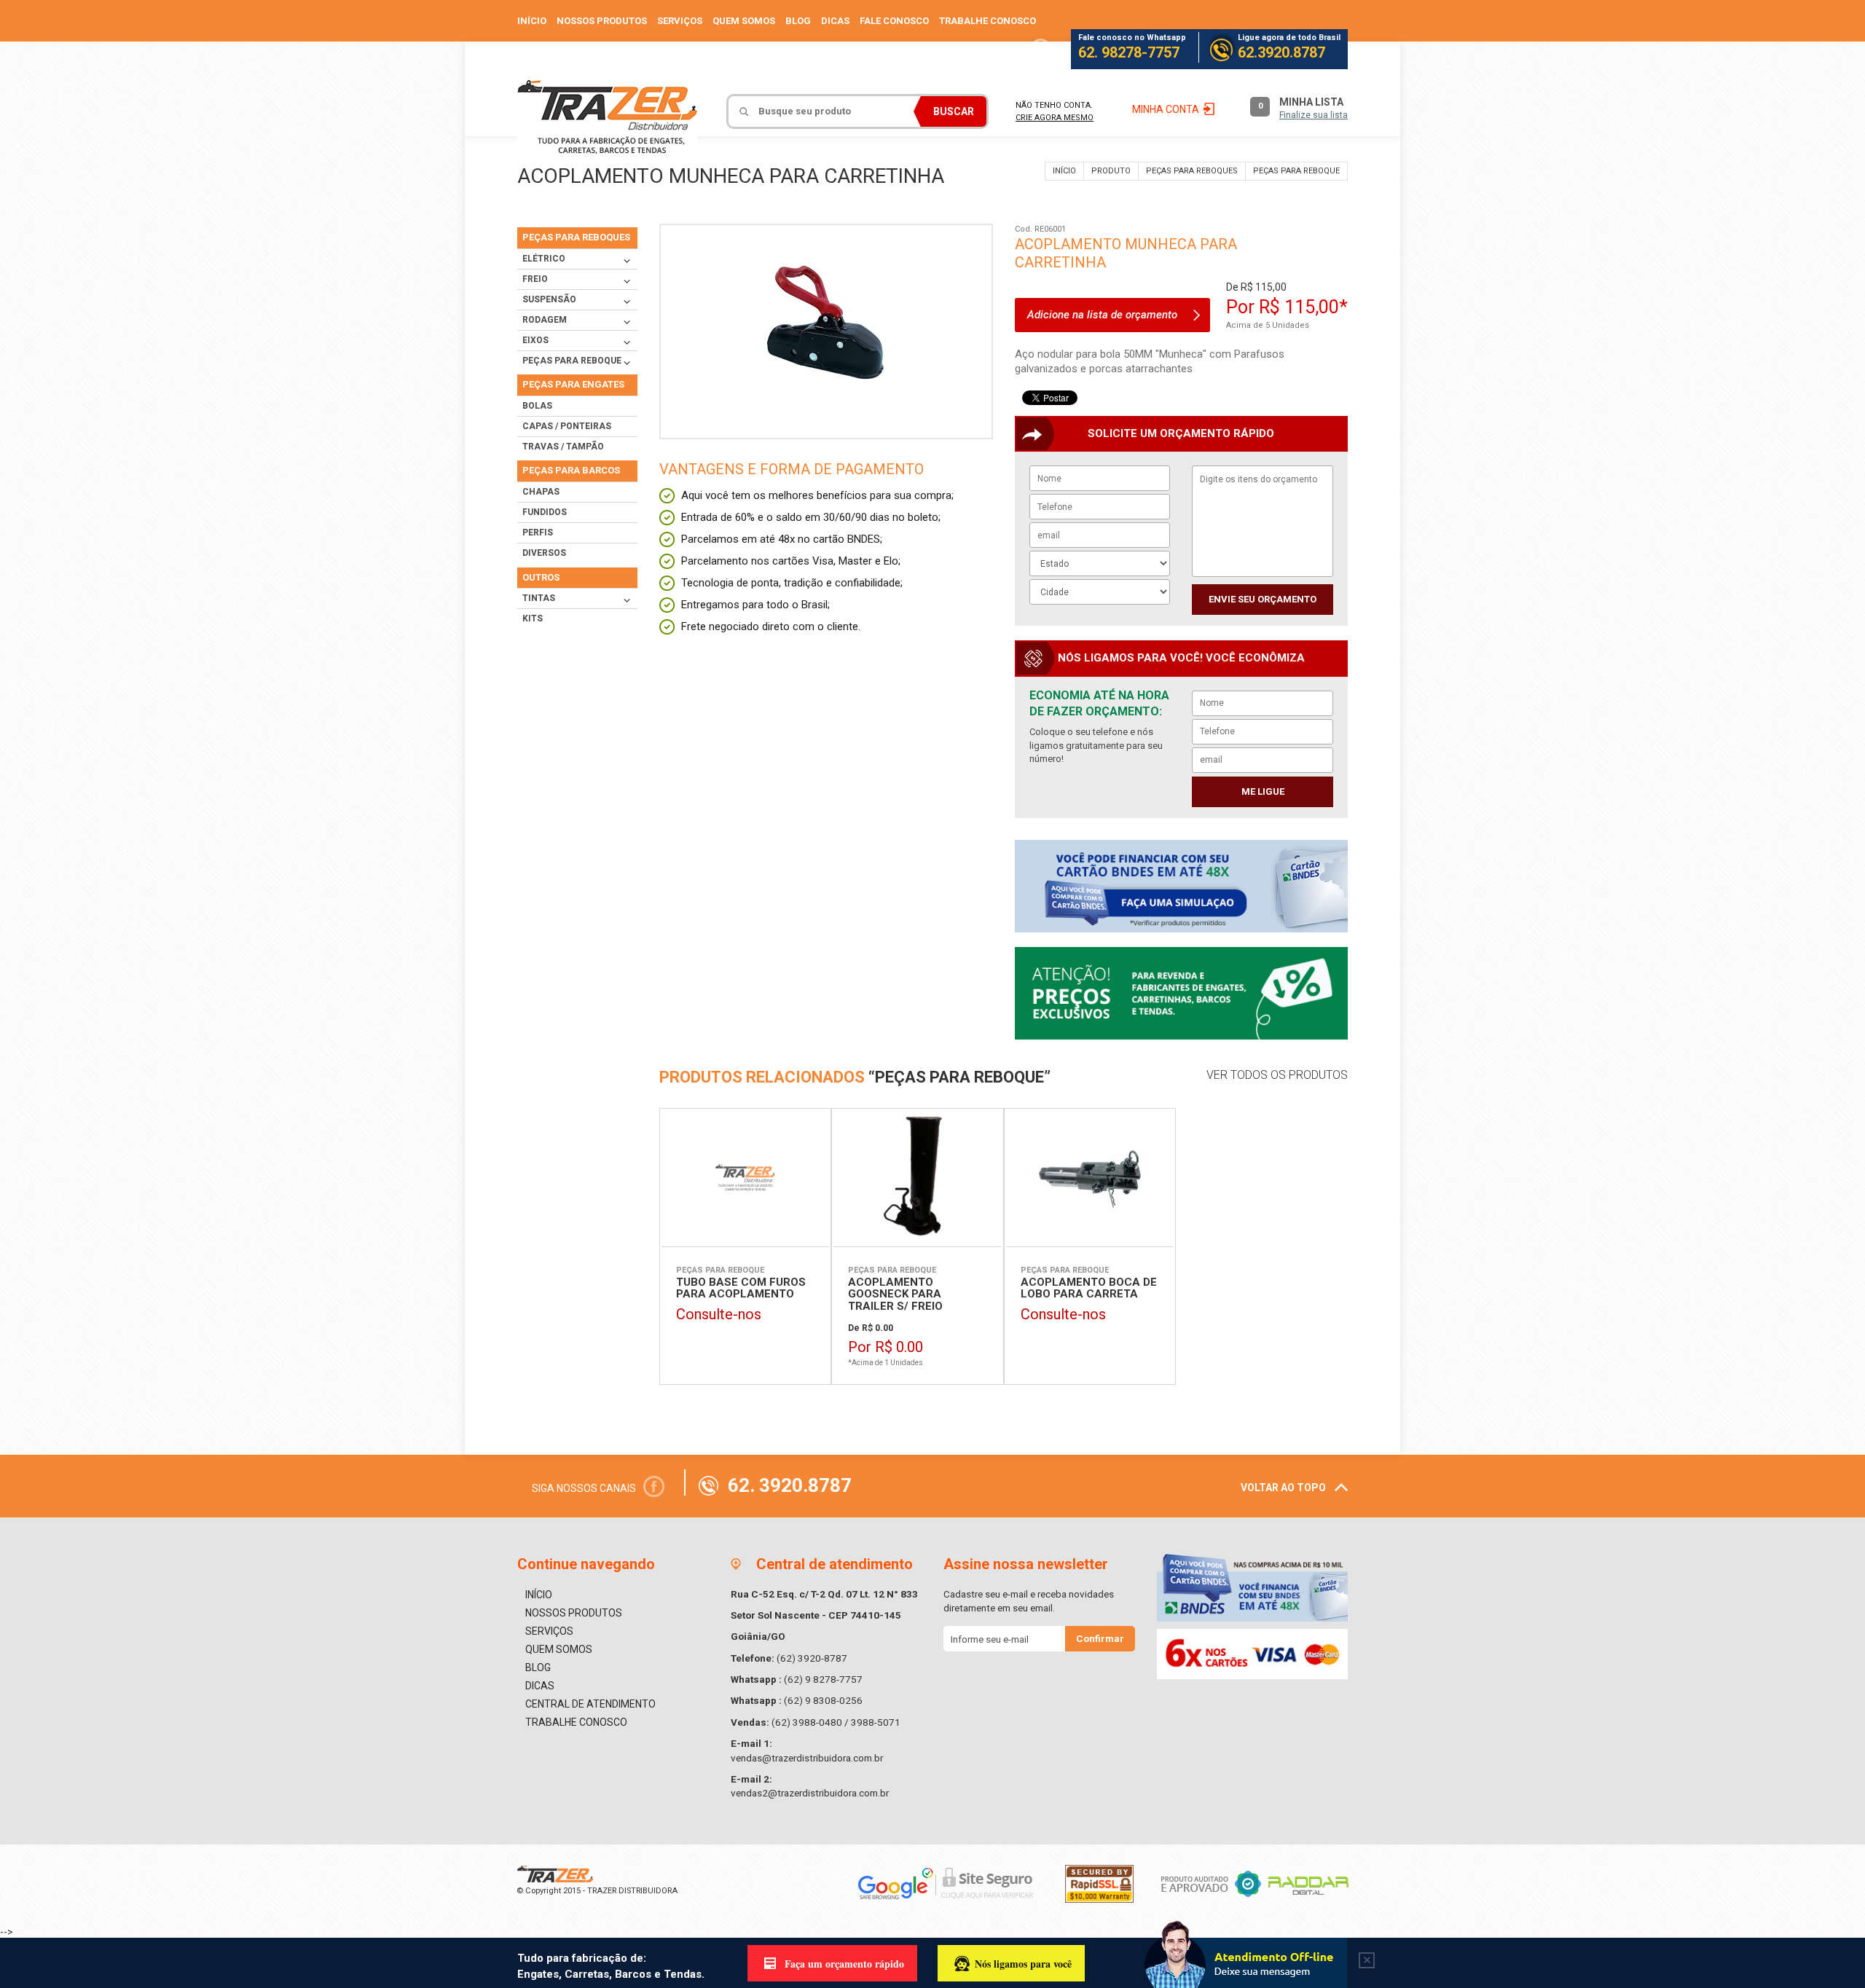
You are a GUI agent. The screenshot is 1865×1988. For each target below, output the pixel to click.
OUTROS (541, 577)
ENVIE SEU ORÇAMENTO (1263, 599)
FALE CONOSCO (894, 21)
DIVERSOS (544, 553)
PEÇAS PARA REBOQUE (1296, 171)
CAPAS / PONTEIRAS (567, 426)
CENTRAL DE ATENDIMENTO (590, 1704)
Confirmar (1100, 1638)
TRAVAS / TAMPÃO (563, 447)
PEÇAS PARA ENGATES (573, 384)
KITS (533, 618)
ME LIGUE (1263, 791)
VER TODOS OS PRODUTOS (1277, 1075)
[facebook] (1041, 49)
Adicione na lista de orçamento (1102, 315)
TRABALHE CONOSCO (988, 21)
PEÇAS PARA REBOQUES (1192, 171)
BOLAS (537, 406)
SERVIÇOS (680, 21)
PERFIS (538, 533)
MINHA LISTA (1303, 108)
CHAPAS (541, 492)
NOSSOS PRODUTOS (602, 21)
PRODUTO (1111, 171)
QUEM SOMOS (744, 21)
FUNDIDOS (545, 512)
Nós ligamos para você (1023, 1964)
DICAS (835, 21)
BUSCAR (954, 111)
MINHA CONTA (1166, 109)
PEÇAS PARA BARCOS (571, 470)
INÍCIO (532, 21)
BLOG (798, 21)
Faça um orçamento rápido (844, 1964)
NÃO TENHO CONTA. (1055, 111)
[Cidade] (1100, 590)
